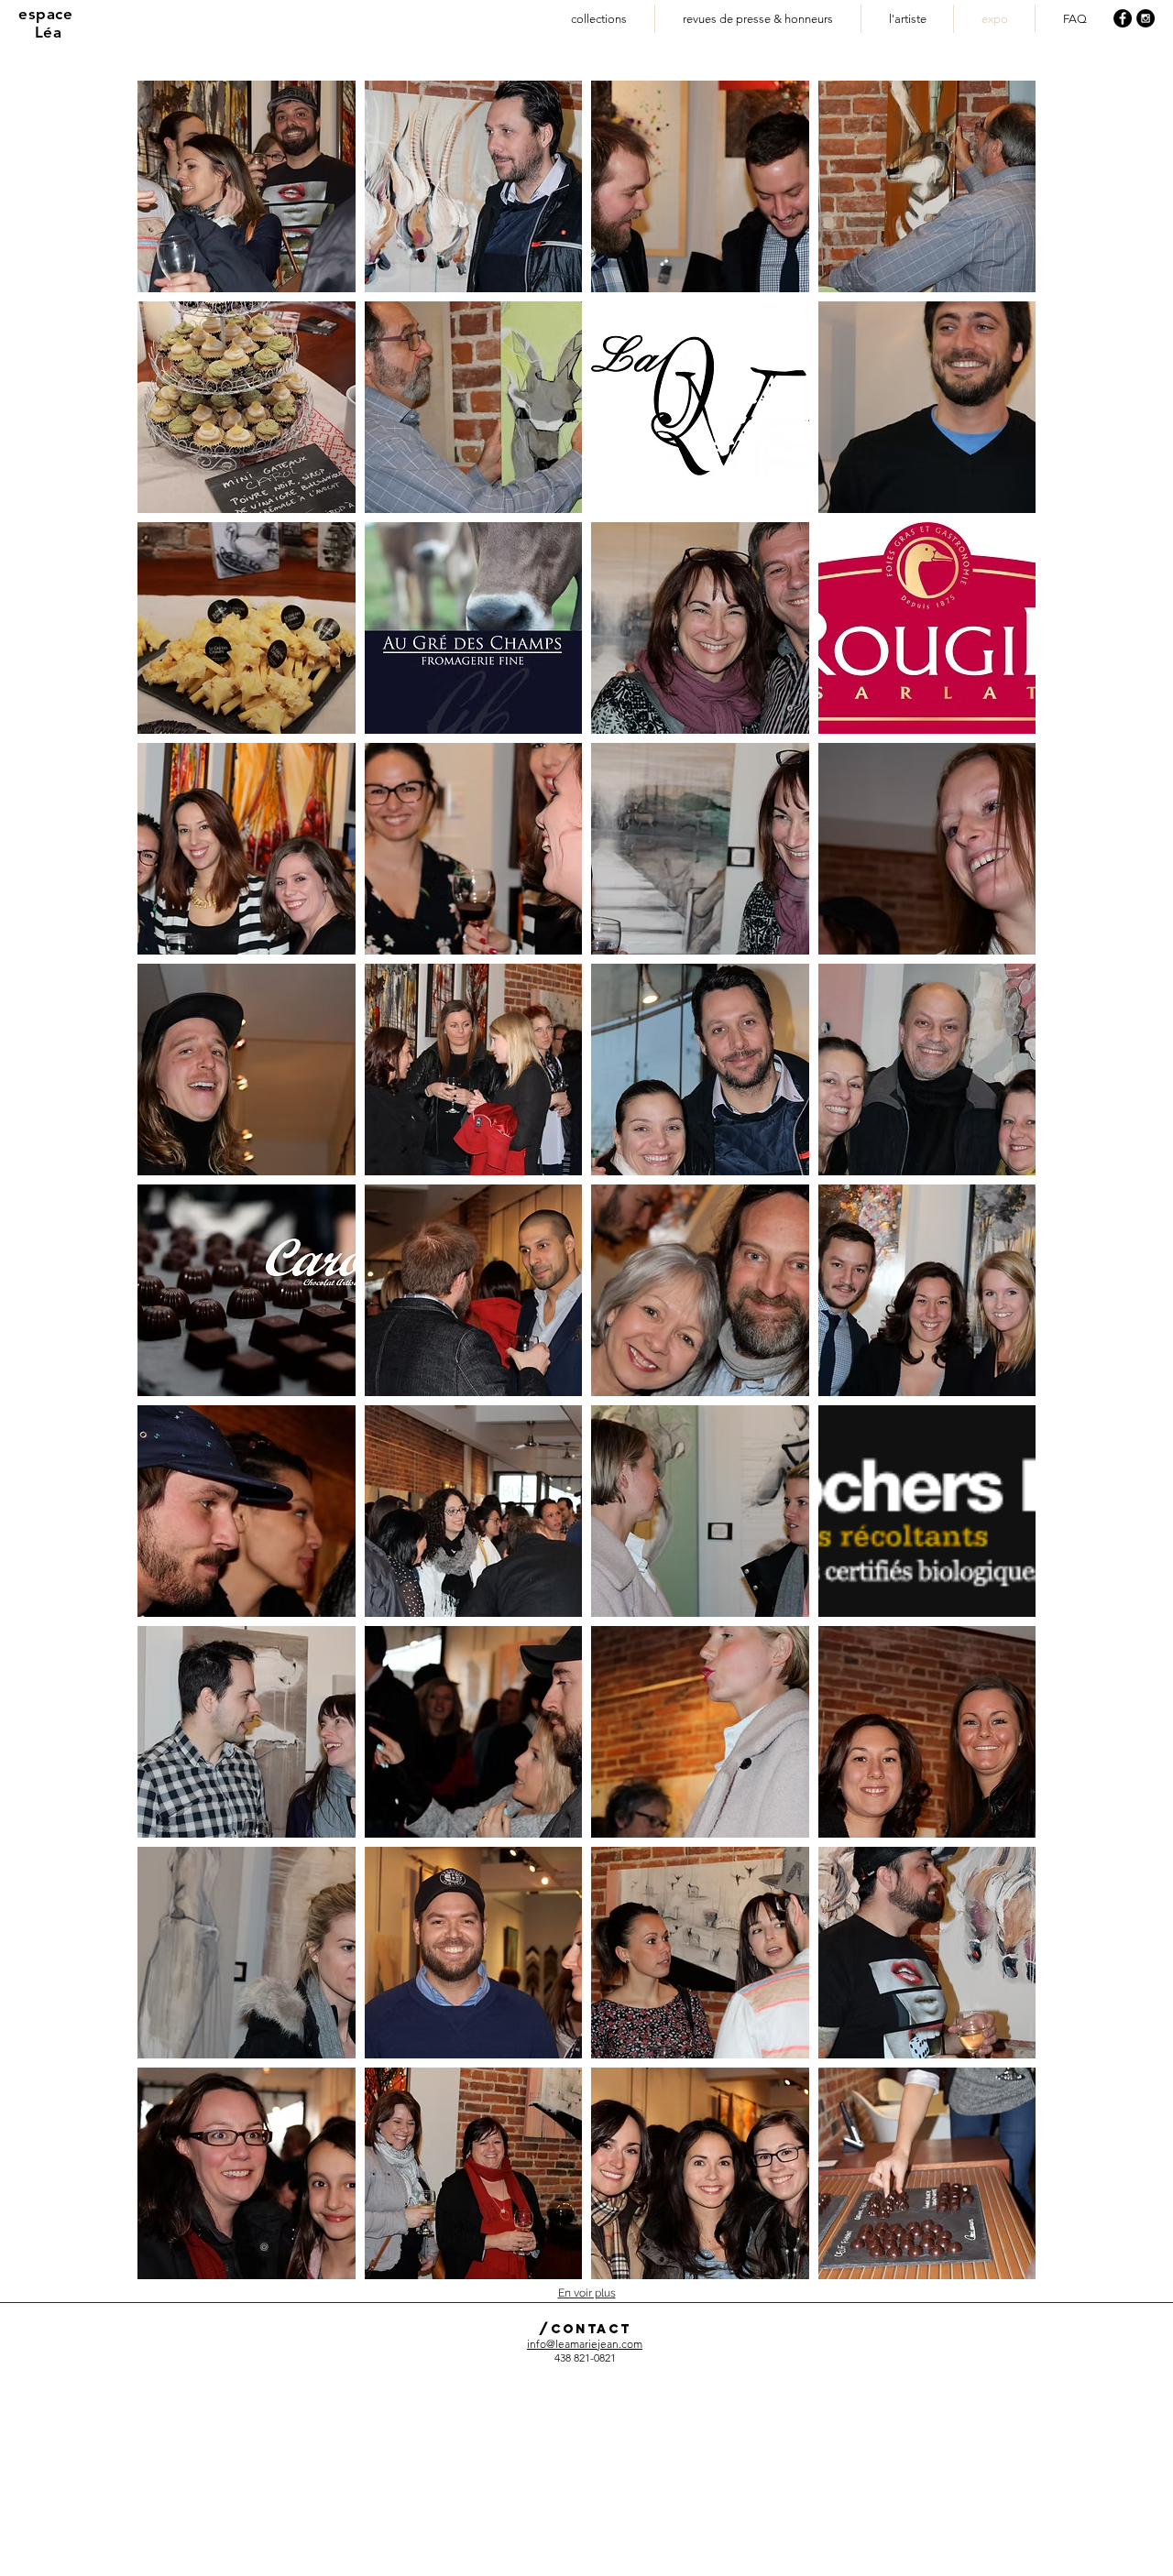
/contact (585, 2329)
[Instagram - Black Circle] (1146, 18)
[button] (247, 186)
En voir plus (587, 2293)
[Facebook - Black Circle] (1123, 18)
